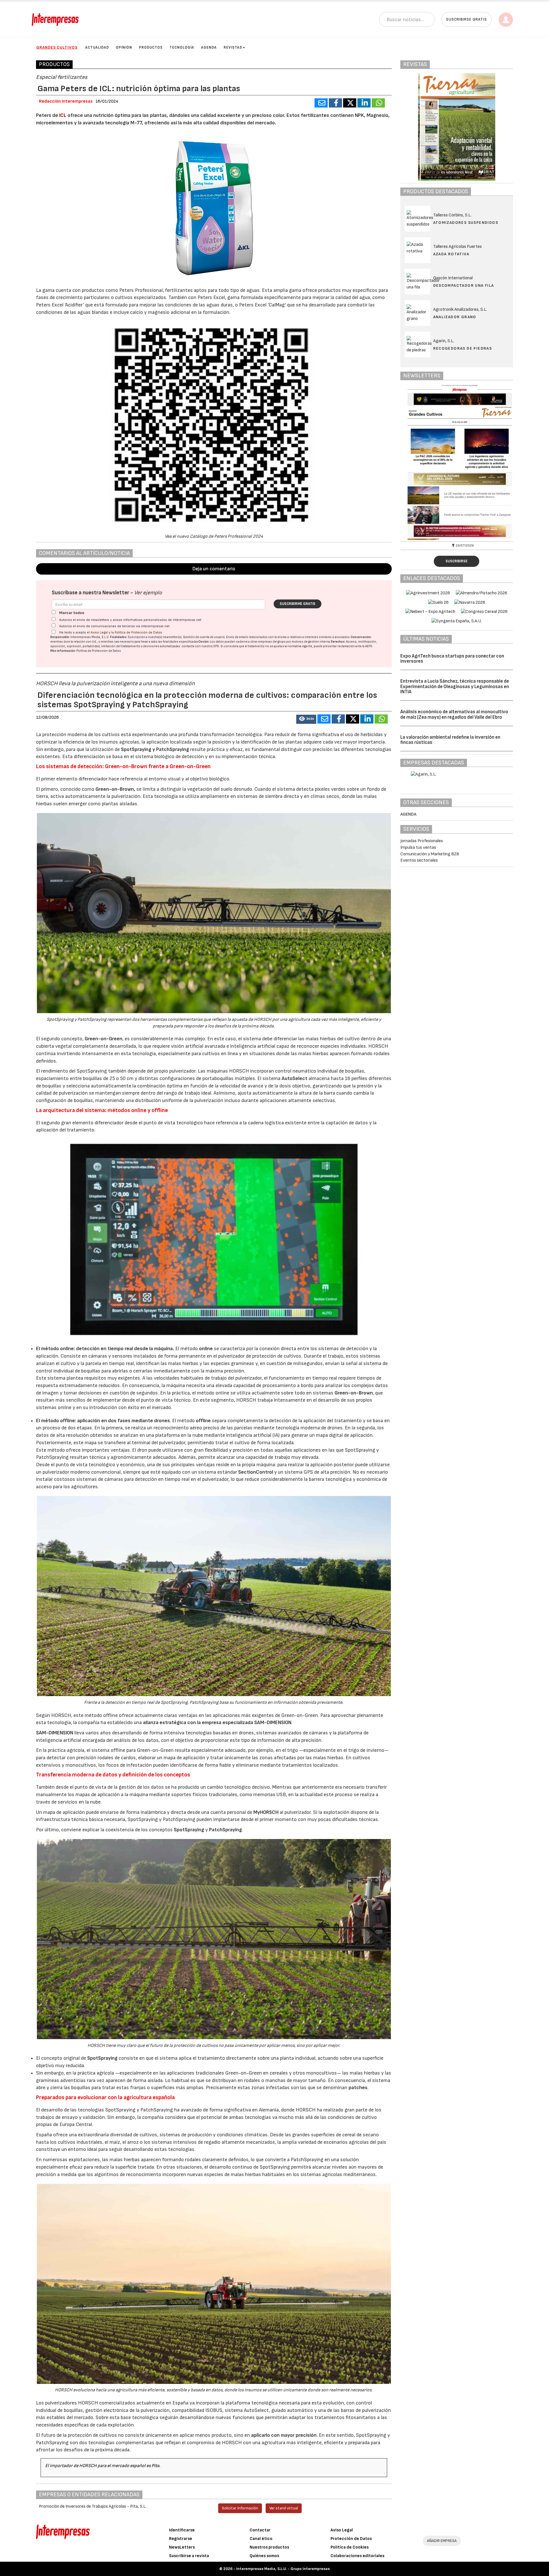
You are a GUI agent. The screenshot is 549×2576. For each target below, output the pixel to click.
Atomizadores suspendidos (466, 223)
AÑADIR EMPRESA (442, 2541)
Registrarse (181, 2539)
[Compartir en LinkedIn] (364, 103)
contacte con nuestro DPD (200, 646)
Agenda (209, 47)
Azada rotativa (451, 254)
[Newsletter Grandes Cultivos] (457, 462)
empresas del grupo (272, 642)
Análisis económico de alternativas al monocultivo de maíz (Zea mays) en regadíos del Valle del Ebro (454, 715)
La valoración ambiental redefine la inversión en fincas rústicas (450, 740)
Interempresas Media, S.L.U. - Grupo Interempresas (283, 2569)
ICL (63, 115)
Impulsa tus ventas (418, 847)
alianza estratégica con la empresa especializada (217, 1723)
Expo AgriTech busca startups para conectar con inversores (452, 659)
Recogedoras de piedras (463, 348)
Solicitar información (240, 2508)
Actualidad (97, 47)
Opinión (124, 47)
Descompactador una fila (464, 285)
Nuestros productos (269, 2547)
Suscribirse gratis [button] (467, 19)
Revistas (233, 47)
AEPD (369, 646)
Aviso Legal (99, 632)
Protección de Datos (351, 2539)
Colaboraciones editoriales (357, 2556)
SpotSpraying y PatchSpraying (155, 749)
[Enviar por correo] (321, 103)
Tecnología (182, 47)
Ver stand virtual (284, 2508)
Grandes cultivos (57, 47)
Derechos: (338, 642)
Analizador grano (455, 317)
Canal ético (261, 2539)
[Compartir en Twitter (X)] (350, 103)
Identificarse (182, 2530)
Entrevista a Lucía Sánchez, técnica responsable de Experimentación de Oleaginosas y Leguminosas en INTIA (455, 687)
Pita (155, 2466)
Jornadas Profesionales (422, 841)
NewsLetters (182, 2547)
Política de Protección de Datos (138, 632)
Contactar (260, 2530)
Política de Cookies (350, 2547)
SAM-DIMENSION (55, 1733)
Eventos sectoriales (419, 860)
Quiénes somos (264, 2556)
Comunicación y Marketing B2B (430, 854)
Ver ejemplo (148, 593)
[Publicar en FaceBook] (335, 103)
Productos (151, 47)
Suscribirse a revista (189, 2556)
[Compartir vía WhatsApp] (378, 103)
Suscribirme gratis (298, 604)
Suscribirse (456, 561)
